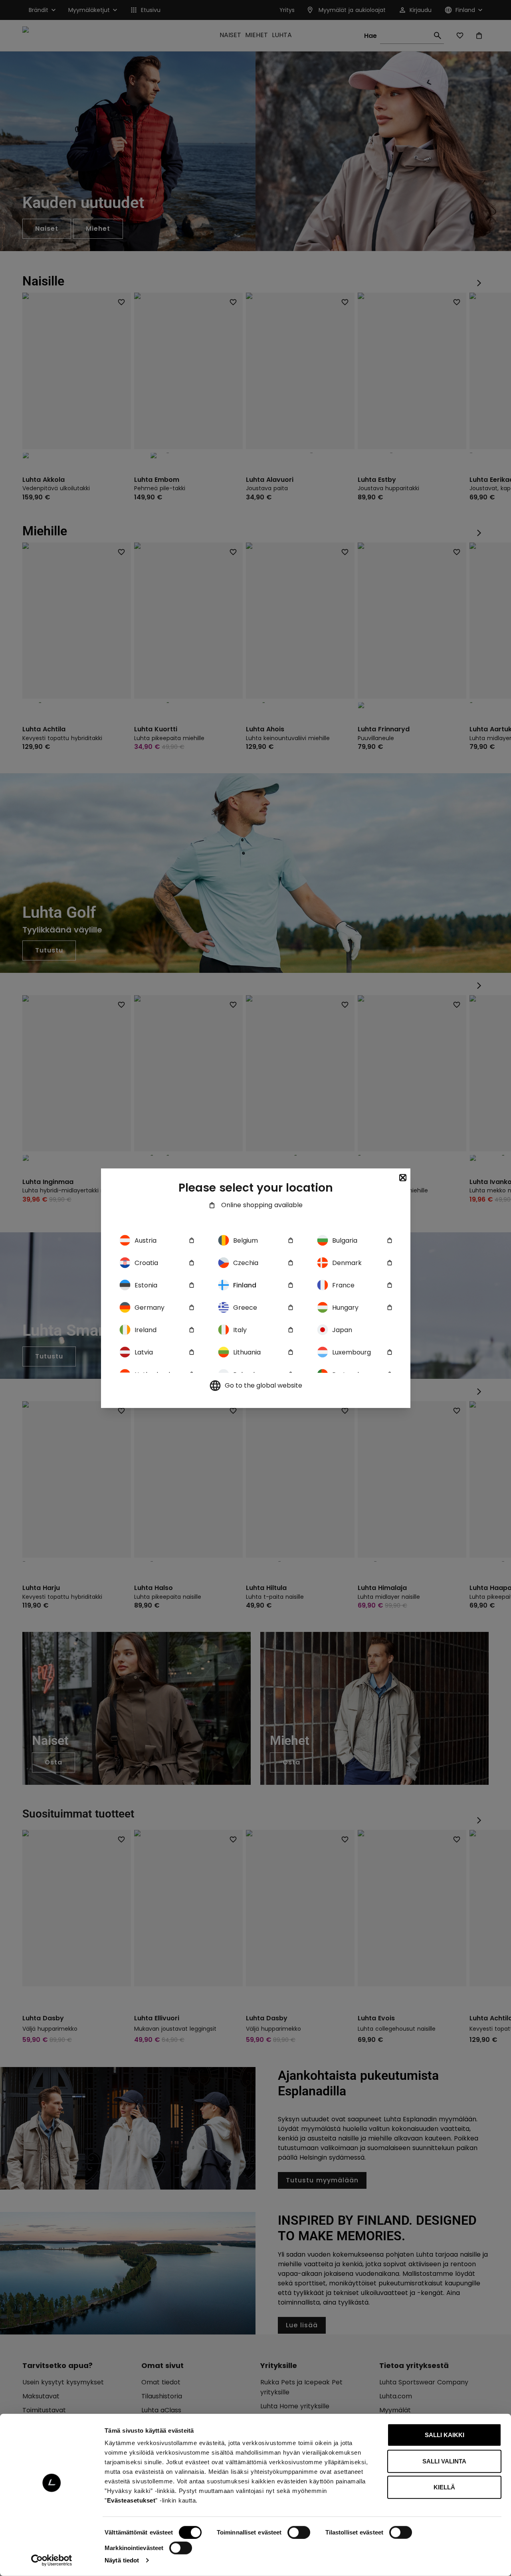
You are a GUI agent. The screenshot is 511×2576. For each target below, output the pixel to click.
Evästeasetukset (131, 2500)
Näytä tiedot (122, 2560)
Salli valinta (444, 2461)
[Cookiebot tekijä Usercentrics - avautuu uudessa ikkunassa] (52, 2560)
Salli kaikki (445, 2435)
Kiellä (444, 2487)
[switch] (299, 2532)
